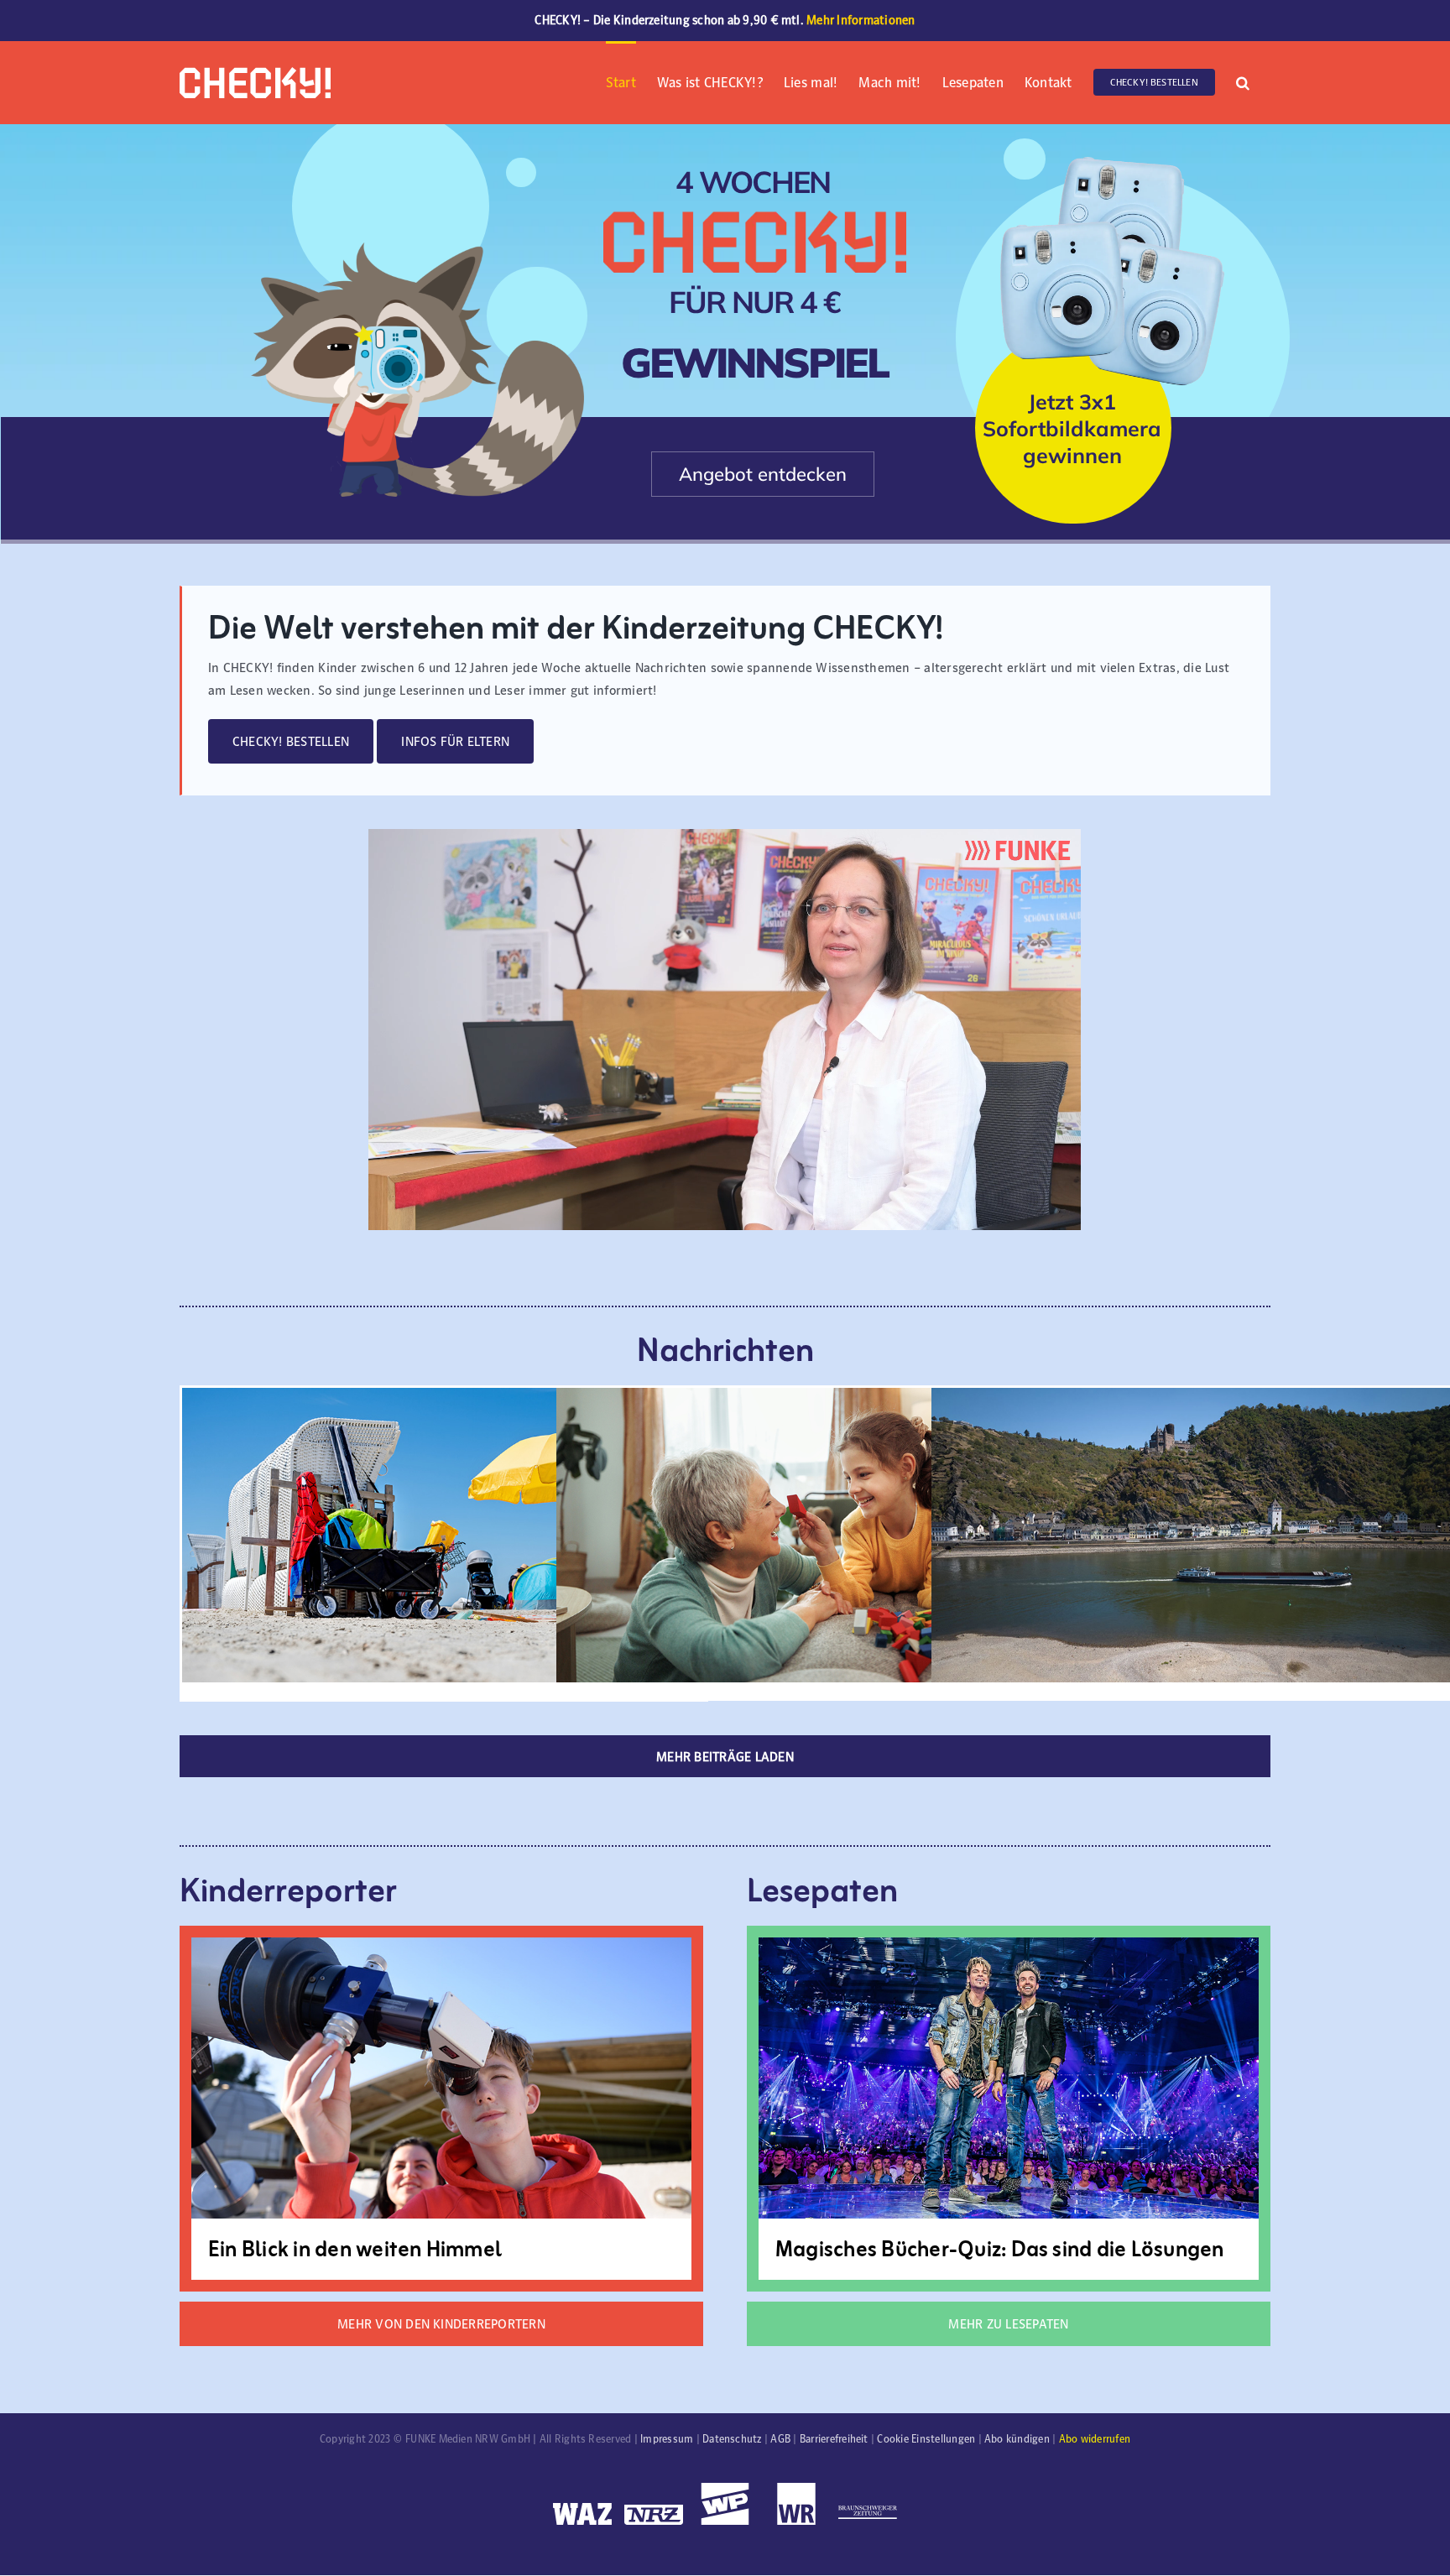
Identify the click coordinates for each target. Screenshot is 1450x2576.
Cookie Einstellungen (926, 2439)
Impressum (667, 2439)
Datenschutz (732, 2439)
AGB (780, 2439)
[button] (1243, 81)
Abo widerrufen (1095, 2439)
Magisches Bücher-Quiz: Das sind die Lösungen (1000, 2251)
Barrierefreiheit (834, 2439)
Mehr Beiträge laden (725, 1757)
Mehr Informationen (861, 20)
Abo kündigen (1017, 2439)
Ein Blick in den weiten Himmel (355, 2251)
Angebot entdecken (763, 474)
